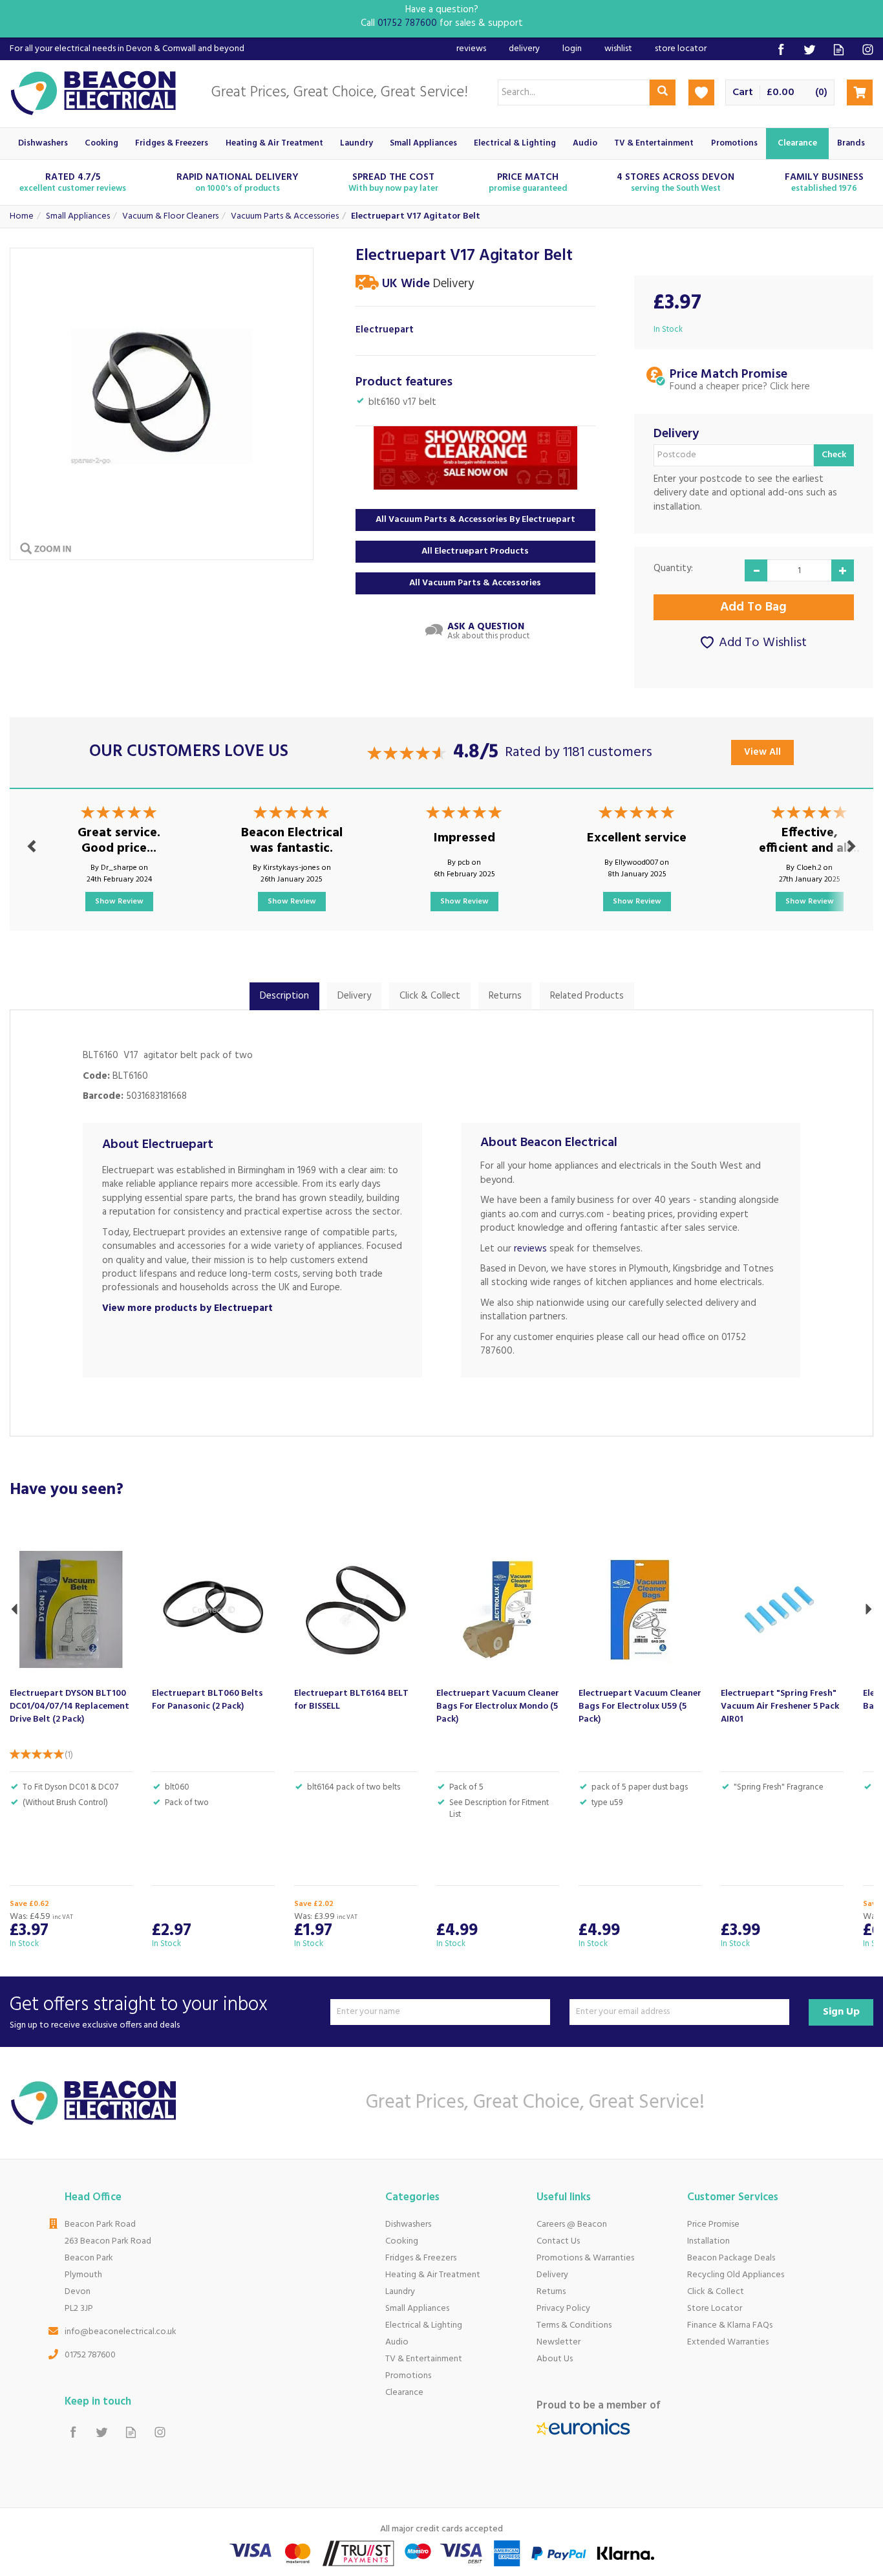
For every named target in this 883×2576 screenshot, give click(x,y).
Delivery (354, 996)
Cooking (402, 2241)
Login (572, 49)
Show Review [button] (119, 902)
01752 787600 (90, 2355)
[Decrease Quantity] (756, 570)
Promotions (408, 2376)
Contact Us (558, 2241)
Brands (851, 143)
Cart (743, 93)
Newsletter (559, 2342)
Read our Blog (839, 49)
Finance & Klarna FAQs (730, 2325)
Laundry (400, 2292)
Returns (505, 996)
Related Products (587, 996)
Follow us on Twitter (810, 49)
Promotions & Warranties (585, 2258)
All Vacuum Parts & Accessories (475, 583)
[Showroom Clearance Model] (475, 458)
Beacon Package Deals (731, 2258)
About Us (555, 2359)
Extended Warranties (728, 2342)
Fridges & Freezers (421, 2258)
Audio (397, 2342)
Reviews (471, 49)
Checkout (860, 92)
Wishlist (618, 49)
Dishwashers (408, 2224)
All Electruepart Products (475, 551)
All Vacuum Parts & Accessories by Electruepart (475, 520)
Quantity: (673, 569)
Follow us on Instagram (868, 49)
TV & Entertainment (424, 2359)
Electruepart (385, 330)
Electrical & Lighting (424, 2325)
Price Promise (713, 2224)
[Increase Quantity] (843, 570)
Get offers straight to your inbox (139, 2012)
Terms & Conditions (574, 2325)
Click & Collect (430, 996)
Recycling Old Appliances (736, 2275)
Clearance (404, 2393)
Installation (708, 2241)
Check (834, 455)
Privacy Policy (563, 2309)
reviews (530, 1249)
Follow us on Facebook (781, 49)
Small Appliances (417, 2309)
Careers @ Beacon (572, 2224)
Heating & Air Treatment (433, 2275)
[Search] (663, 92)
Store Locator (715, 2309)
